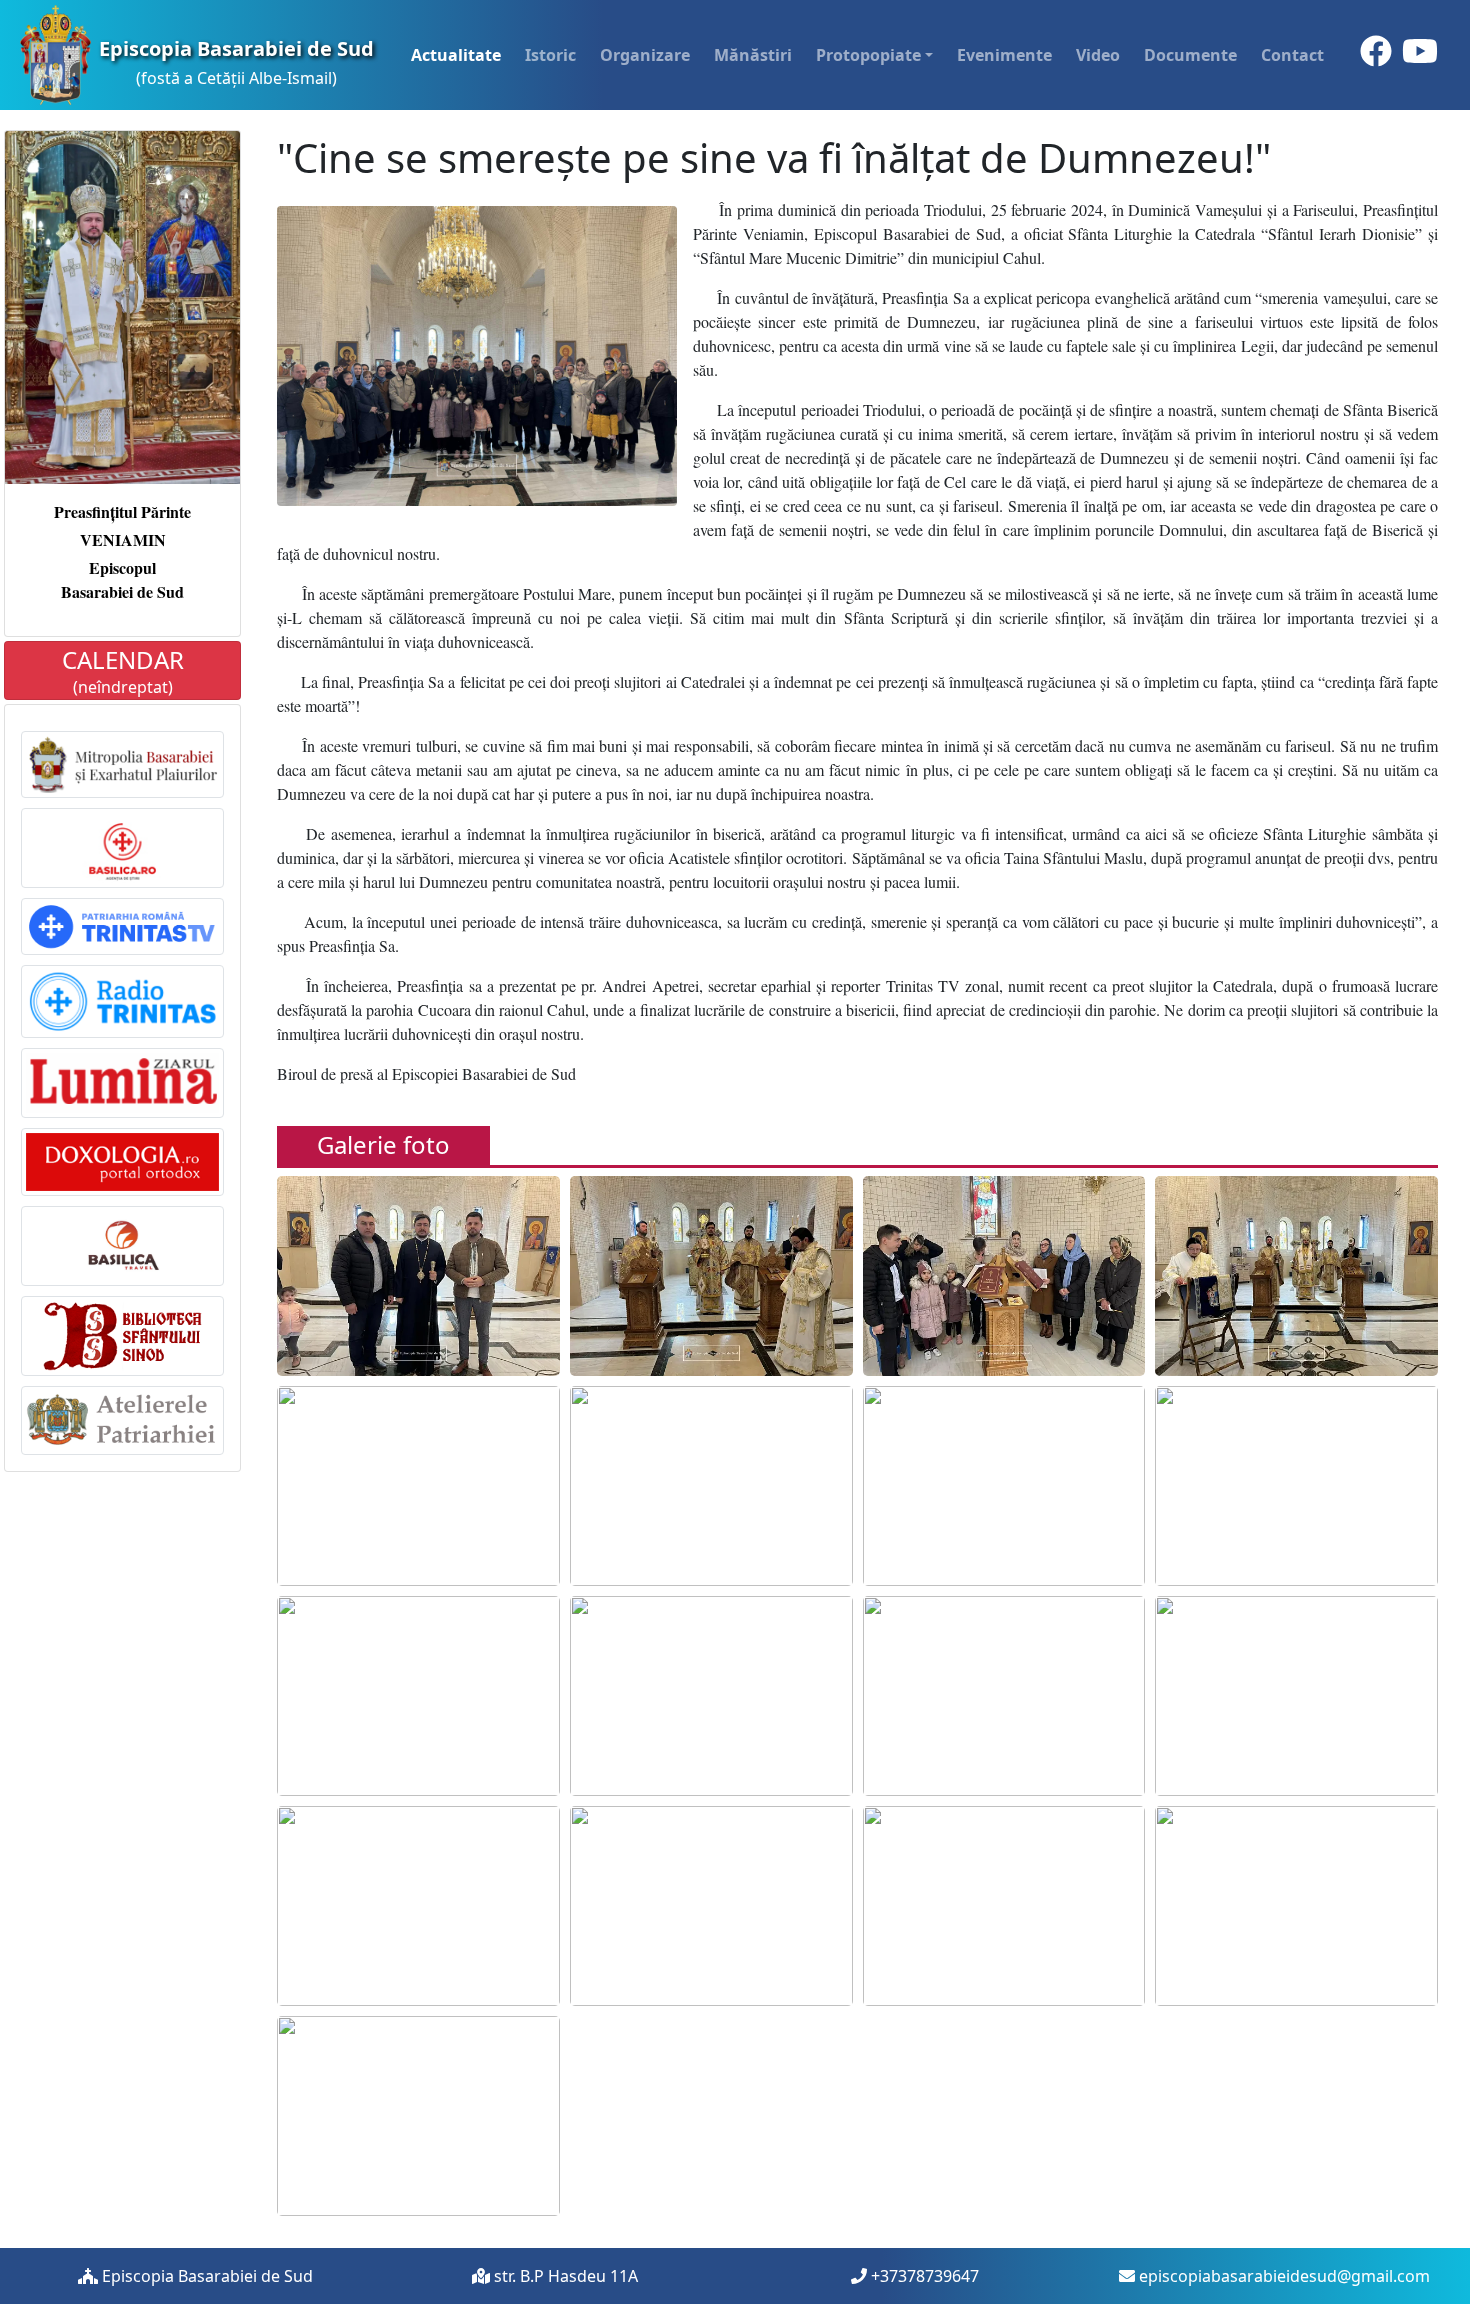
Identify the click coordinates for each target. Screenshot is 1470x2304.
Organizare (645, 55)
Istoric (550, 55)
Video (1098, 55)
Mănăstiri (753, 55)
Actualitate (456, 55)
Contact (1292, 55)
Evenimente (1004, 55)
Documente (1190, 55)
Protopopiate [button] (868, 55)
